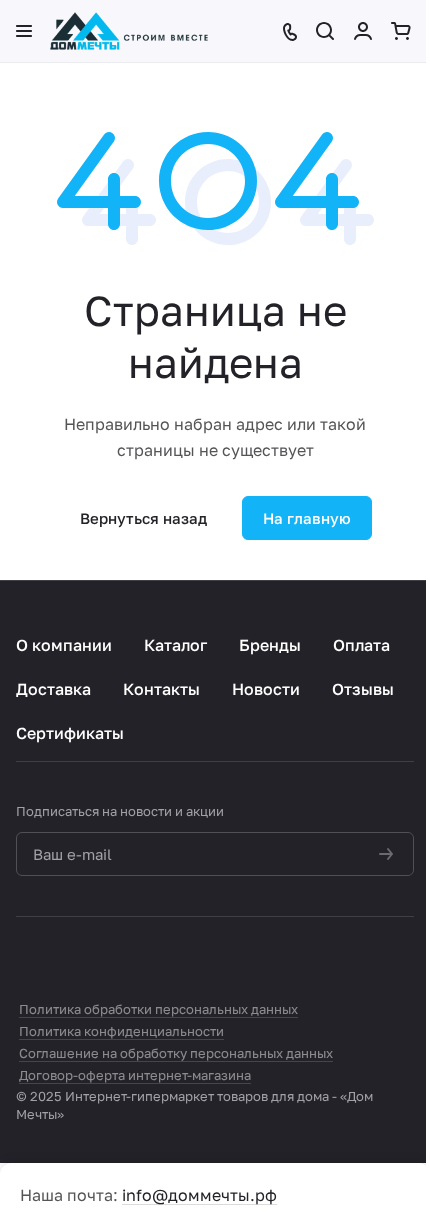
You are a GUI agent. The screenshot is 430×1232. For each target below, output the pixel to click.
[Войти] (364, 31)
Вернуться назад (143, 518)
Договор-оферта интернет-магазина (135, 1075)
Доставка (53, 689)
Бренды (270, 645)
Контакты (161, 689)
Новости (266, 689)
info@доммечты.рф (199, 1195)
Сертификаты (70, 733)
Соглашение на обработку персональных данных (176, 1053)
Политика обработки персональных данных (158, 1009)
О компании (64, 645)
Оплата (361, 645)
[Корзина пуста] (402, 31)
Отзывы (363, 689)
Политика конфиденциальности (121, 1031)
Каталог (175, 645)
